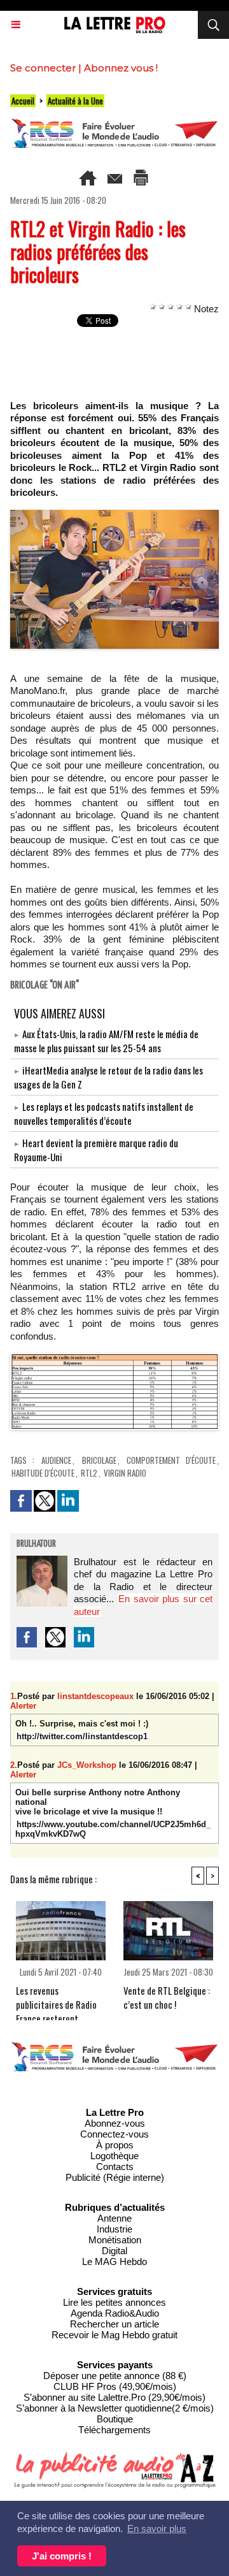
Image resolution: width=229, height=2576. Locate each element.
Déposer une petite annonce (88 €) (115, 2376)
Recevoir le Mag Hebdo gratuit (114, 2335)
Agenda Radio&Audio (115, 2313)
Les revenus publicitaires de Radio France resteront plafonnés (56, 1999)
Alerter (23, 1706)
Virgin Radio (125, 1473)
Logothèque (114, 2156)
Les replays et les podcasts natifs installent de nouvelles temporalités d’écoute (104, 1113)
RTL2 (89, 1473)
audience (56, 1460)
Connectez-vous (114, 2134)
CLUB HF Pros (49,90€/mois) (115, 2386)
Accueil (23, 101)
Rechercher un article (114, 2324)
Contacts (115, 2167)
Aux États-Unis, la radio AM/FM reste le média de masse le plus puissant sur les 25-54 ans (106, 1041)
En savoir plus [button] (157, 2529)
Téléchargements (114, 2430)
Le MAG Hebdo (114, 2261)
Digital (114, 2251)
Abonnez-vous (115, 2123)
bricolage (99, 1460)
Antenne (114, 2218)
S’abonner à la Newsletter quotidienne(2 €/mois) (115, 2408)
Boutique (115, 2419)
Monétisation (115, 2240)
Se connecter (43, 68)
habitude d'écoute (43, 1473)
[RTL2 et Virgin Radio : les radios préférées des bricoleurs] (114, 515)
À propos (115, 2145)
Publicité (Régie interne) (115, 2177)
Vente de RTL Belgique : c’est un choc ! (167, 1997)
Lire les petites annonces (114, 2302)
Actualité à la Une (75, 101)
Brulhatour (36, 1544)
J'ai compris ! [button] (62, 2556)
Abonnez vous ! (121, 68)
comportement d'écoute (171, 1460)
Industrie (114, 2229)
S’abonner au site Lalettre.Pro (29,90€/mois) (114, 2397)
